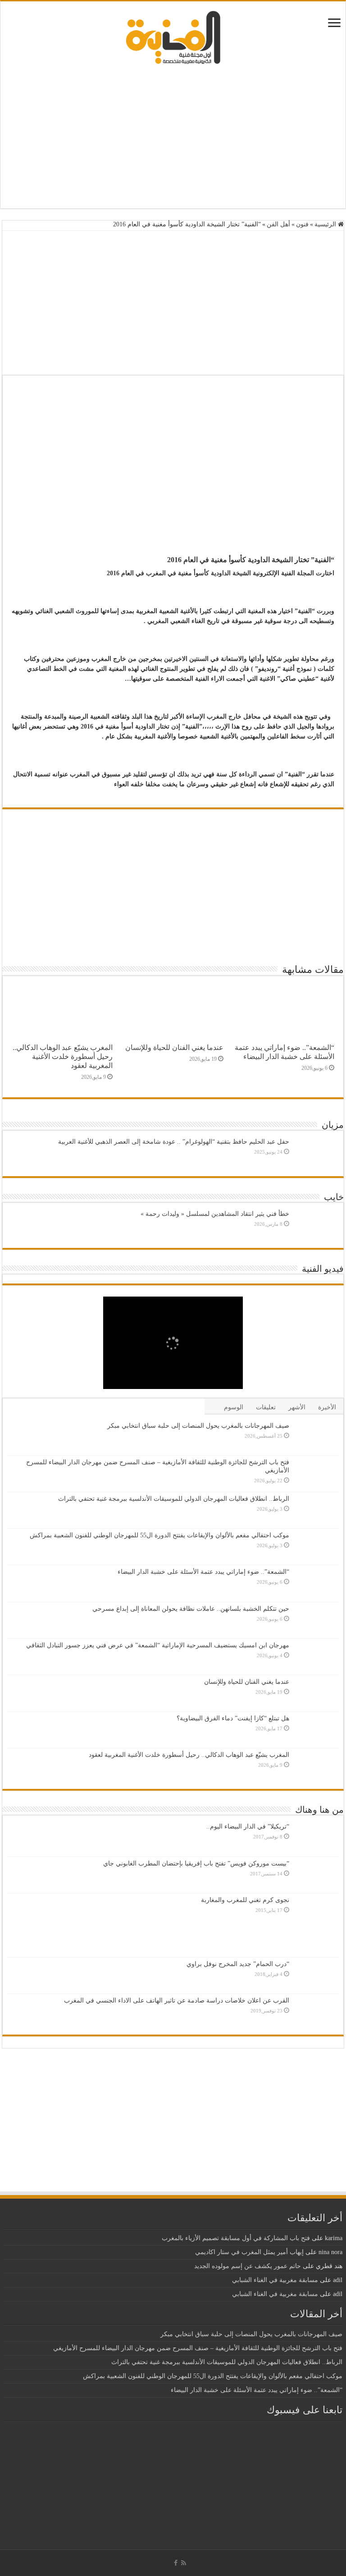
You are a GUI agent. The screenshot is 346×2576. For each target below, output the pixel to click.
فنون (302, 224)
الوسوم (234, 1407)
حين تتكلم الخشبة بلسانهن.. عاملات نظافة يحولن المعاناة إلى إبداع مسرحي (191, 1609)
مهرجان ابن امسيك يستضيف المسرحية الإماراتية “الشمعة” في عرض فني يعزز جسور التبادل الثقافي (158, 1645)
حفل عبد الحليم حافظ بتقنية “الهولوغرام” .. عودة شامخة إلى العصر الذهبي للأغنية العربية (174, 1142)
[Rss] (184, 2563)
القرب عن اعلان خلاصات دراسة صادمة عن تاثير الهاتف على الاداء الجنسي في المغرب (177, 2001)
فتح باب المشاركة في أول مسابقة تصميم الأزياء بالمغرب (236, 2238)
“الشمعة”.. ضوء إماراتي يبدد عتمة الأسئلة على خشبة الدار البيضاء (285, 1052)
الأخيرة (327, 1407)
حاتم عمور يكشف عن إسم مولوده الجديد (248, 2266)
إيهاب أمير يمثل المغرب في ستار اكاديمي (249, 2252)
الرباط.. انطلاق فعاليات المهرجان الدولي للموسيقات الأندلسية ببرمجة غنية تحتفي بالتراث (174, 1499)
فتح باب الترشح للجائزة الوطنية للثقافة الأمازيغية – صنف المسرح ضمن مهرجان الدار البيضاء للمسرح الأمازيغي (198, 2348)
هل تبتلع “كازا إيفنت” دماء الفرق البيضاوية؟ (233, 1718)
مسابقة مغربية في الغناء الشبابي (275, 2280)
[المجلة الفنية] (173, 37)
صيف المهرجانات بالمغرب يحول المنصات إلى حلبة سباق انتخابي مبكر (198, 1426)
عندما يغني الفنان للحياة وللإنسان (174, 1047)
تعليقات (266, 1407)
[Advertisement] (173, 136)
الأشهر (297, 1407)
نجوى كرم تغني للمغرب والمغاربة (245, 1900)
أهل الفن (278, 224)
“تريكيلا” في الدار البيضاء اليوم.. (248, 1827)
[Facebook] (176, 2563)
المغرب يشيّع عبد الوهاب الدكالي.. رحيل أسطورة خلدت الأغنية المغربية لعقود (63, 1057)
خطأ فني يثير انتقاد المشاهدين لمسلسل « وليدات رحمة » (215, 1214)
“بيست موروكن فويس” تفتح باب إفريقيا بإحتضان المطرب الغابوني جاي (196, 1863)
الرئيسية (326, 224)
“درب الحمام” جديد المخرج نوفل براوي (238, 1964)
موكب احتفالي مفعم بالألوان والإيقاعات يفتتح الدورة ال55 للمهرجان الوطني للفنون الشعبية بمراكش (159, 1535)
